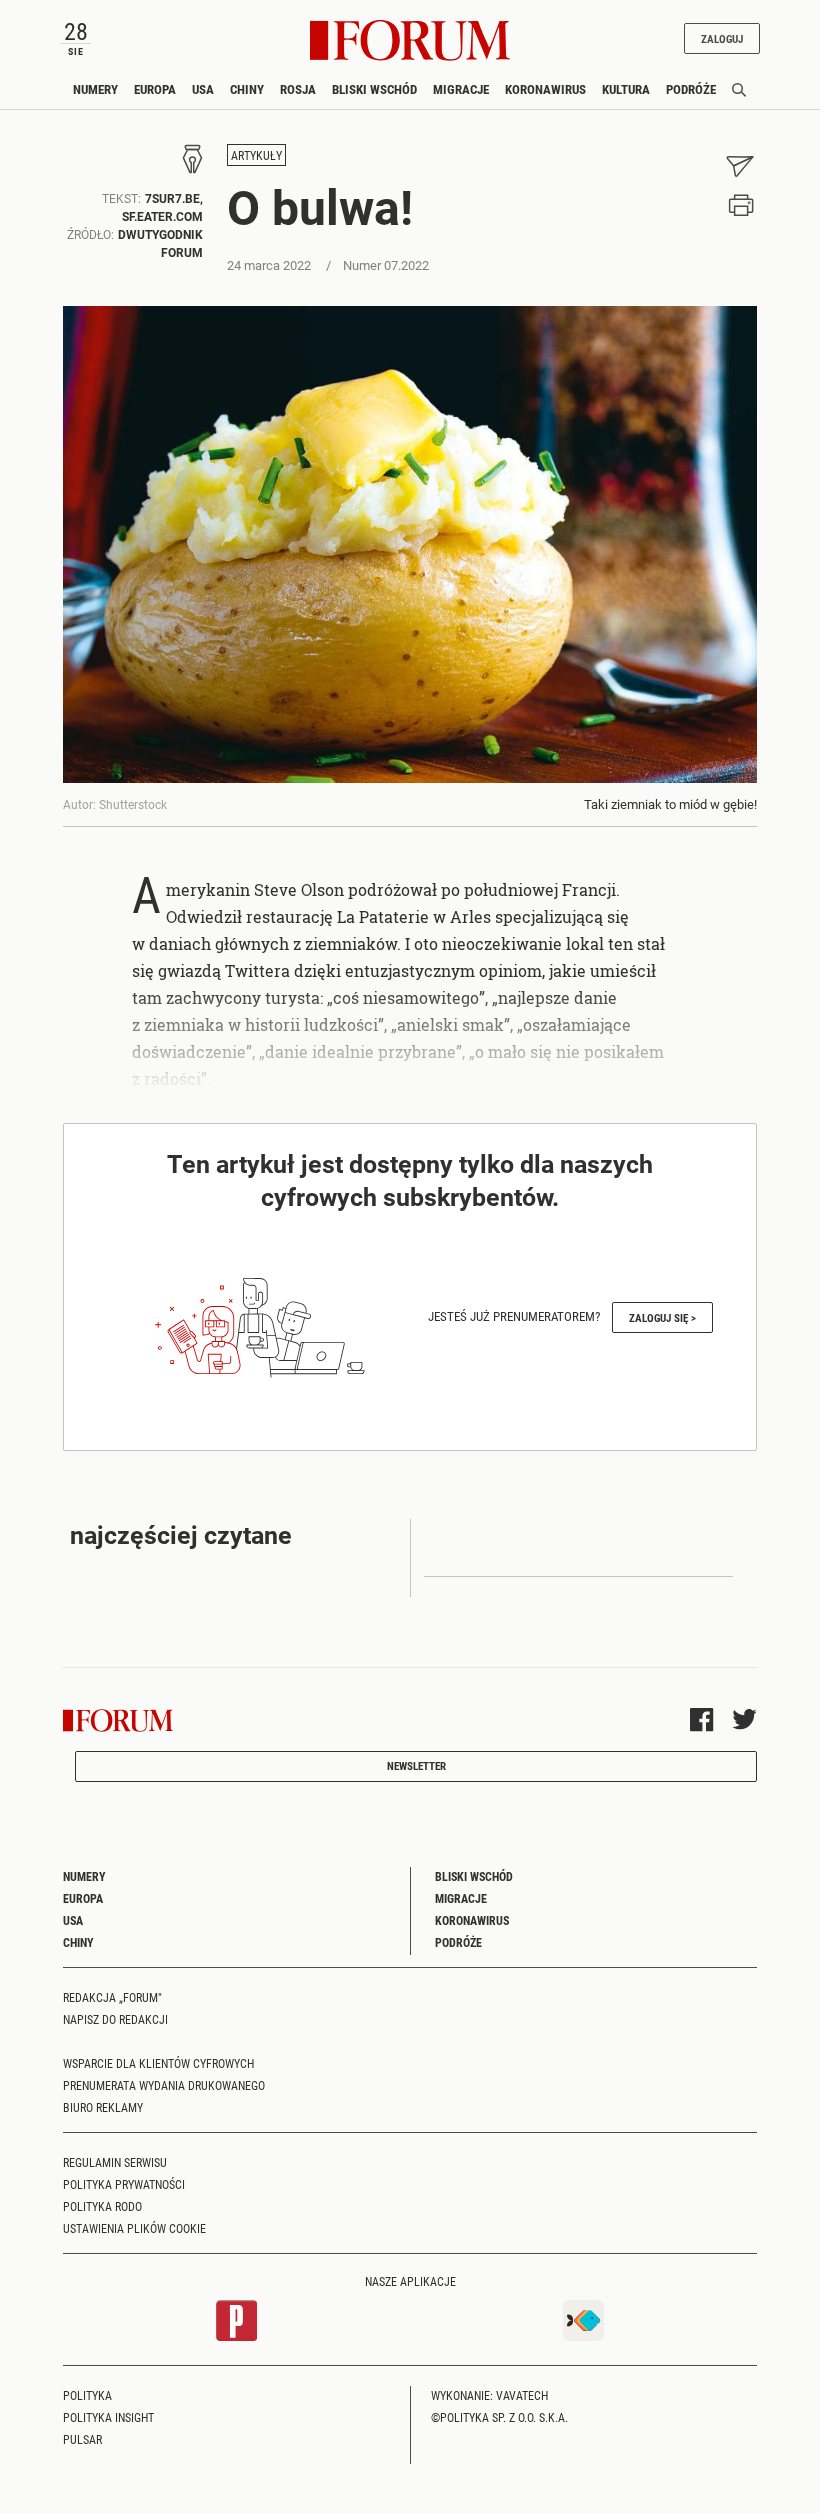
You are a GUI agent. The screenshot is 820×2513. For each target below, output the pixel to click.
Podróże (691, 89)
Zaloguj (722, 38)
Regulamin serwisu (115, 2162)
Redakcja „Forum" (112, 1997)
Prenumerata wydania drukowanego (164, 2085)
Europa (155, 89)
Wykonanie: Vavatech (489, 2395)
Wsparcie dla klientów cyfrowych (158, 2063)
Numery (95, 89)
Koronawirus (545, 89)
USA (203, 89)
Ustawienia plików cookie (134, 2228)
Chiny (247, 89)
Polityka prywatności (124, 2184)
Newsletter (416, 1765)
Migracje (461, 89)
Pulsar (82, 2439)
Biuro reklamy (103, 2107)
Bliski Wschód (374, 89)
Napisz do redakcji (115, 2019)
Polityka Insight (108, 2417)
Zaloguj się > (662, 1317)
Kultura (626, 89)
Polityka (87, 2395)
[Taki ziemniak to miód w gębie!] (410, 544)
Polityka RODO (102, 2206)
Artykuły (256, 155)
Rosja (298, 89)
